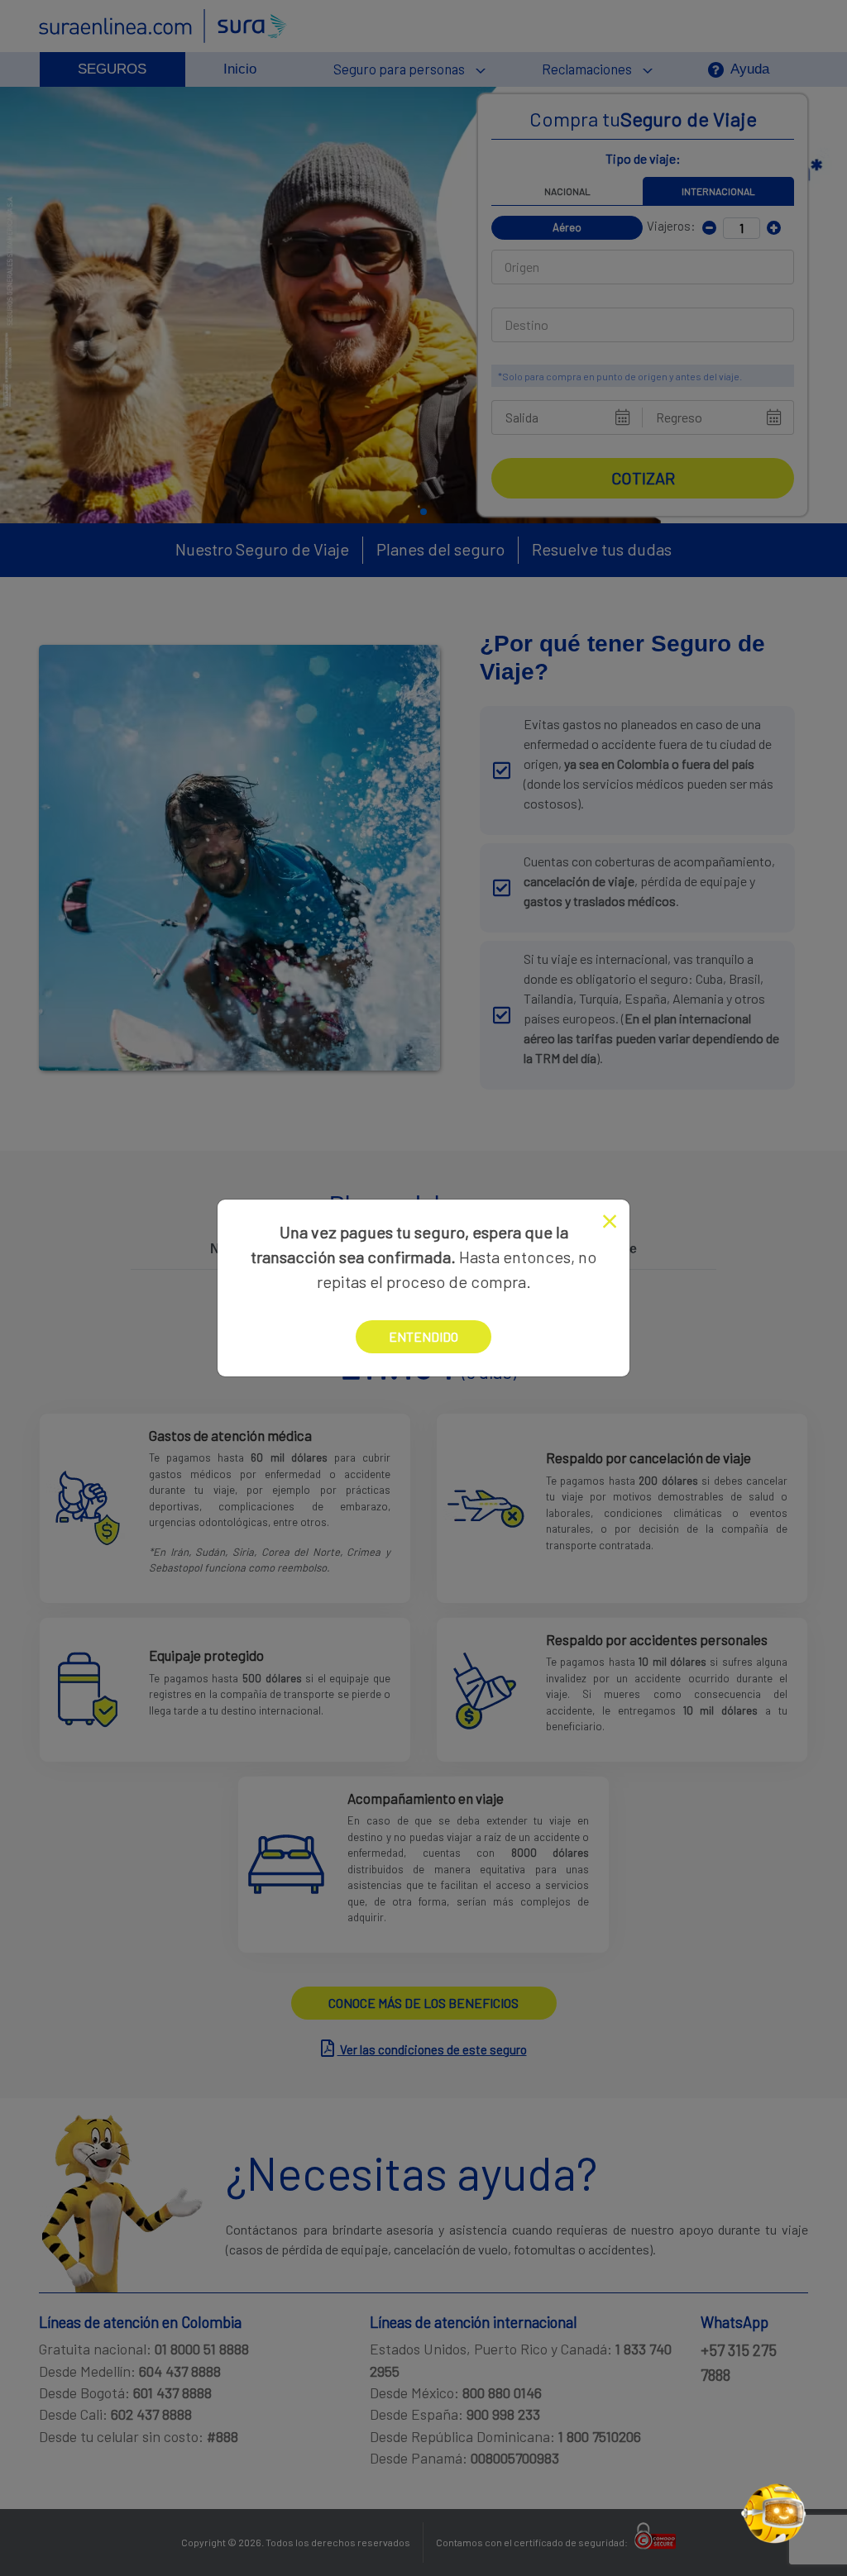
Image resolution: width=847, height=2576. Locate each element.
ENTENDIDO (423, 1336)
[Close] (610, 1221)
